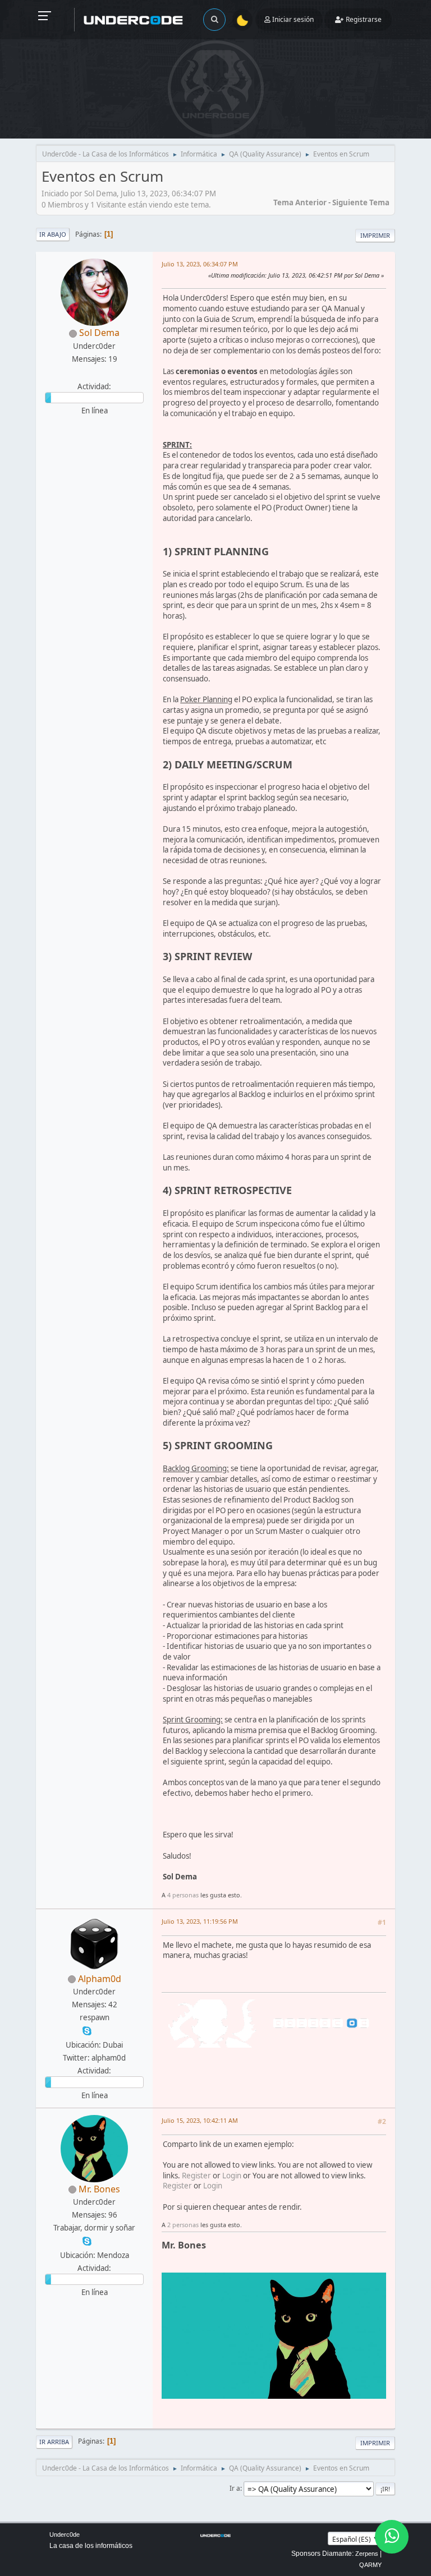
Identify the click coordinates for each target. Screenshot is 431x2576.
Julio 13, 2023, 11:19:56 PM (200, 1921)
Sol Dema (99, 333)
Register (196, 2176)
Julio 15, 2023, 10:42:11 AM (200, 2120)
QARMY (370, 2565)
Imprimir (375, 235)
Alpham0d (100, 1979)
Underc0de (65, 2534)
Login (232, 2176)
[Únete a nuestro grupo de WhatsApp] (392, 2537)
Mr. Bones (99, 2189)
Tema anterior (300, 202)
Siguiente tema (361, 202)
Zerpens (367, 2554)
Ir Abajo (53, 234)
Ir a (235, 2488)
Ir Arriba (54, 2442)
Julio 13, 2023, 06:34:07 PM (200, 264)
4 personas (183, 1895)
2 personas (183, 2225)
